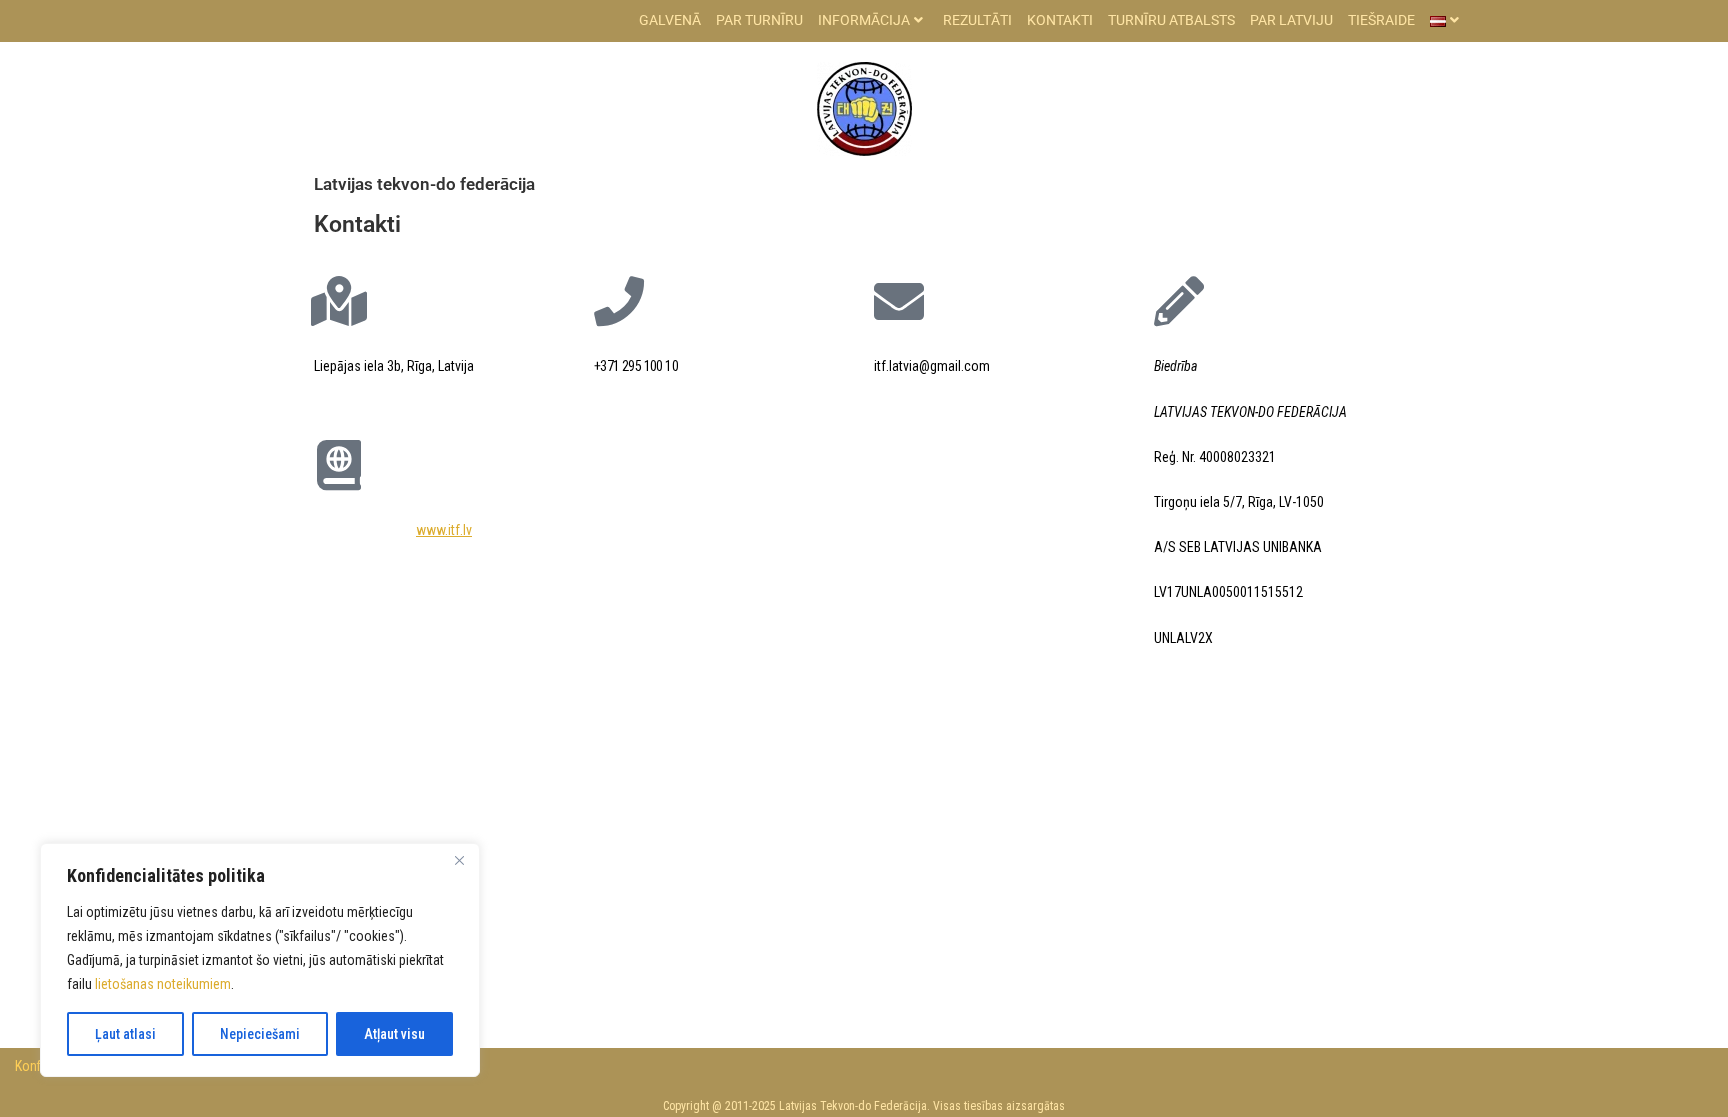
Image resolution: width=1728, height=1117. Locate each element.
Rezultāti (977, 20)
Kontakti (1060, 20)
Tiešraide (1381, 20)
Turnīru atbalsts (1171, 20)
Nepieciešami (260, 1034)
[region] (260, 960)
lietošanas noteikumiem (163, 984)
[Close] (459, 860)
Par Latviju (1291, 20)
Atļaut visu (394, 1034)
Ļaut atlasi (125, 1034)
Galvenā (670, 20)
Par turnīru (759, 20)
